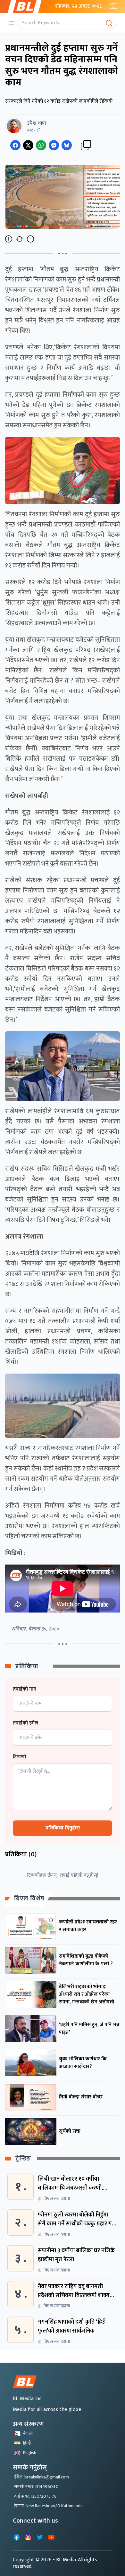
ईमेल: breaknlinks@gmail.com (42, 2477)
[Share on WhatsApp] (41, 145)
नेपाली (28, 2433)
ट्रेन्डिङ (23, 2159)
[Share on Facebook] (15, 145)
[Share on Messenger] (54, 145)
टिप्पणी (20, 1757)
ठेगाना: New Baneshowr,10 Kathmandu (48, 2506)
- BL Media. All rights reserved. (55, 2563)
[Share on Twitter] (28, 145)
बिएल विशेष (29, 1898)
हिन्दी (27, 2443)
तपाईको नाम (25, 1689)
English (30, 2453)
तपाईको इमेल (25, 1723)
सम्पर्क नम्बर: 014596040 (36, 2487)
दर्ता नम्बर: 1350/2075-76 (35, 2496)
